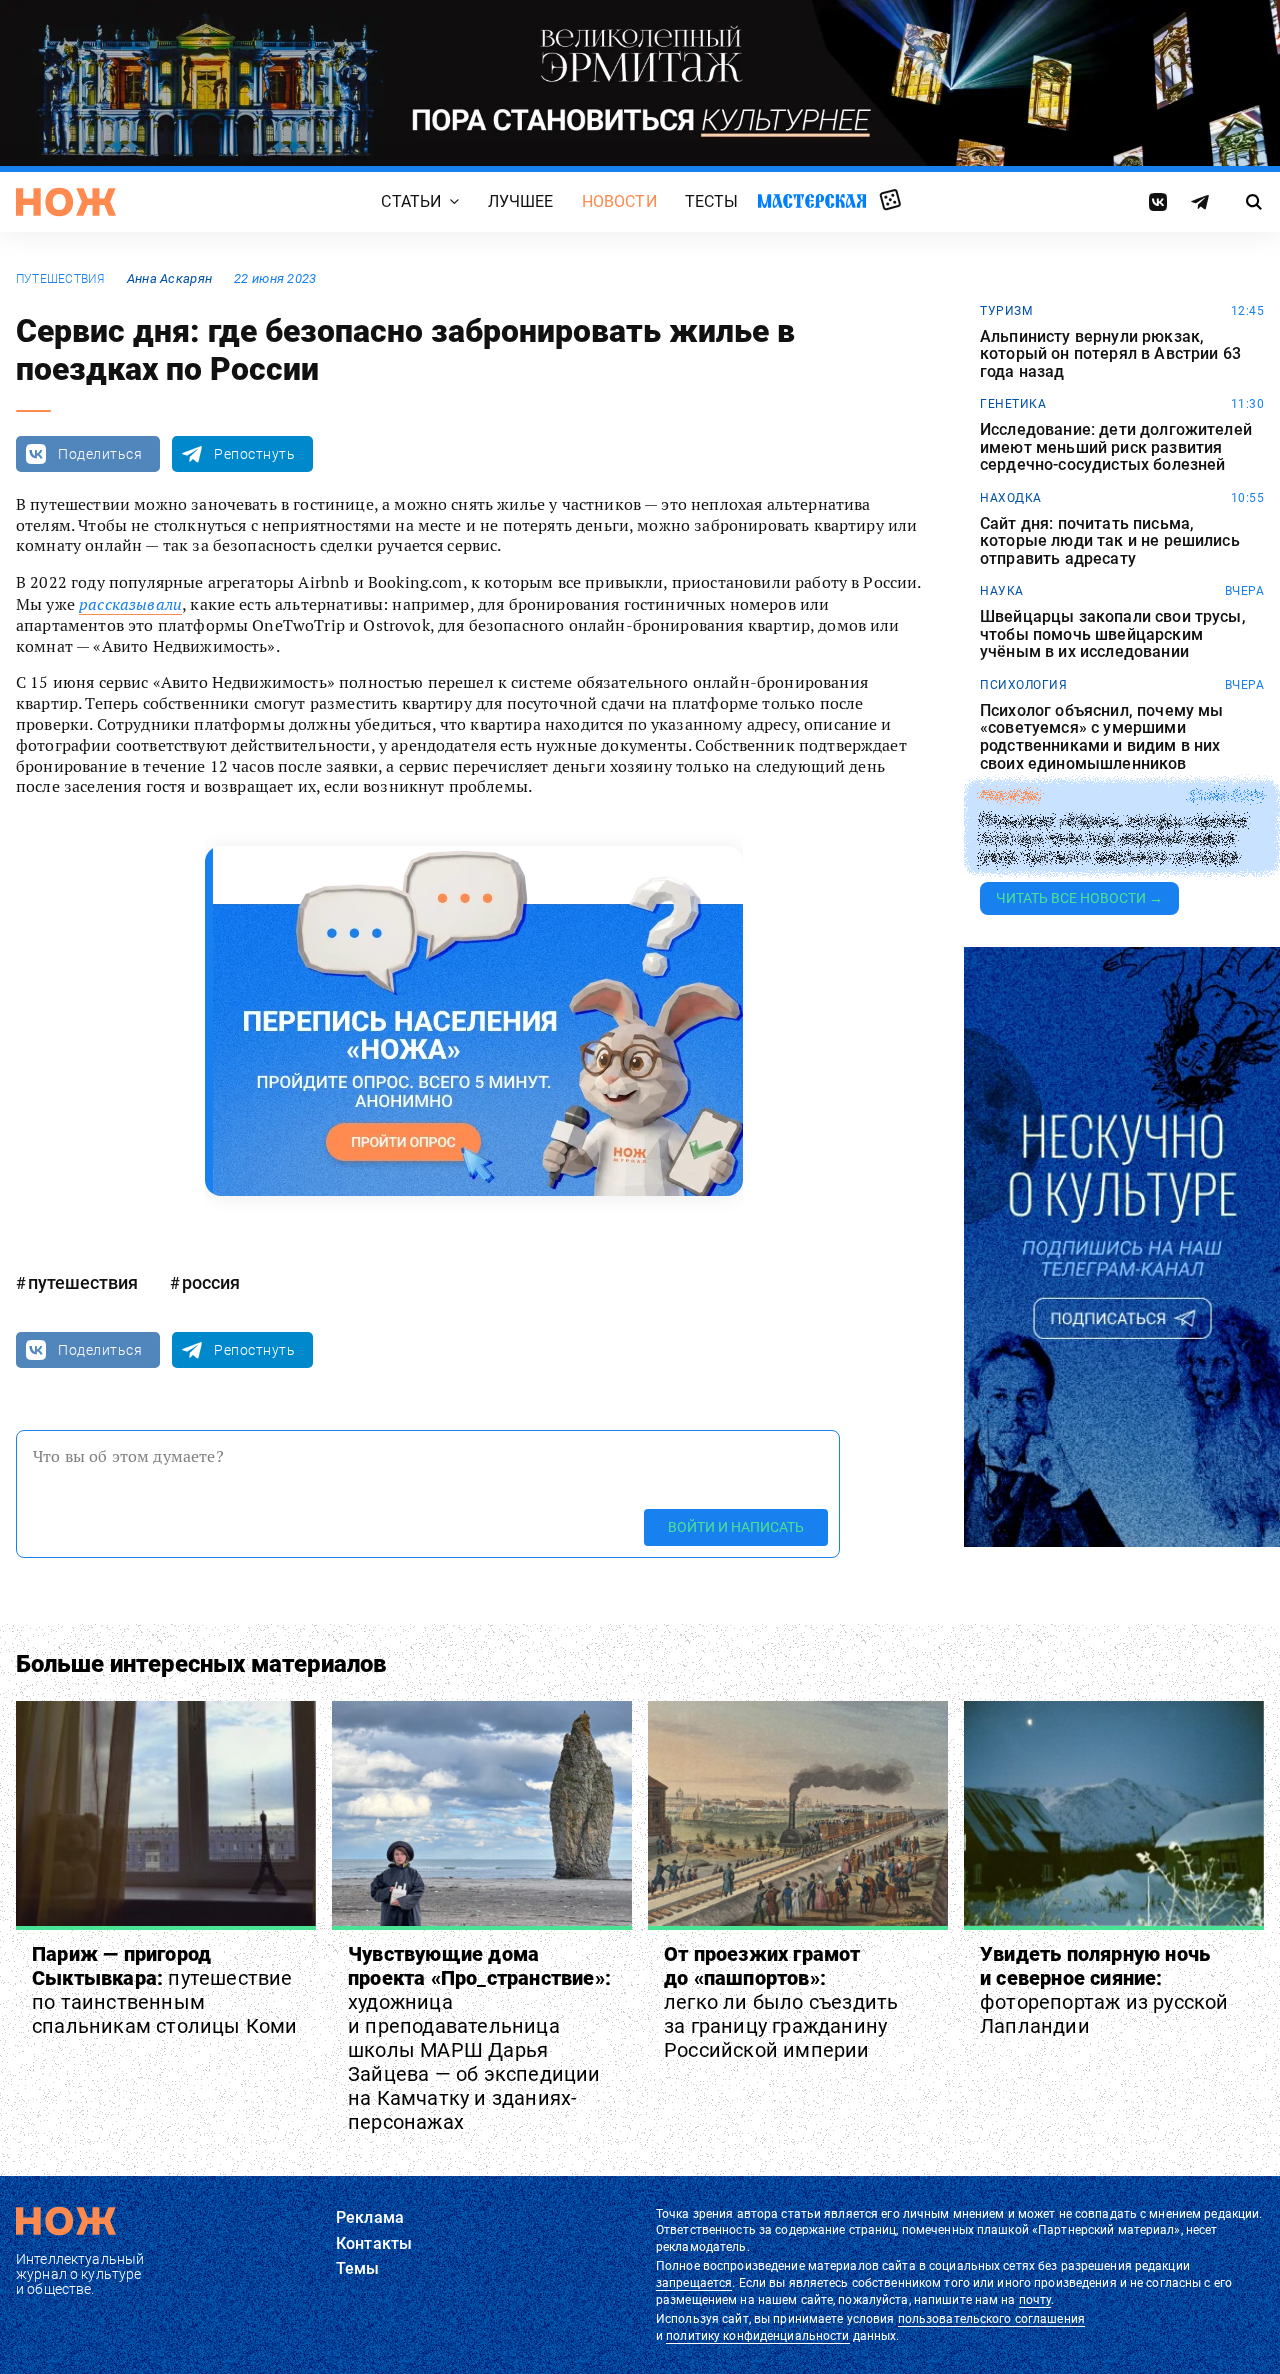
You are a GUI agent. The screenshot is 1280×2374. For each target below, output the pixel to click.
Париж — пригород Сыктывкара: (165, 1990)
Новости (619, 201)
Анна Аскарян (169, 278)
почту (1035, 2300)
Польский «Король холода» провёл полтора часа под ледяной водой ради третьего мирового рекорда (1114, 839)
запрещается (694, 2283)
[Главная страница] (66, 202)
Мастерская (812, 200)
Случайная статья (890, 201)
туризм (1006, 311)
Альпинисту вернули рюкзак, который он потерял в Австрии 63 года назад (1110, 354)
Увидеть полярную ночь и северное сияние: (1104, 1990)
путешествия (60, 279)
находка (1011, 498)
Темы (358, 2268)
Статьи (411, 201)
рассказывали (130, 604)
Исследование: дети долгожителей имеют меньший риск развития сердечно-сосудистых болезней (1116, 447)
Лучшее (521, 201)
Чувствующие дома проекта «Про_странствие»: (479, 2038)
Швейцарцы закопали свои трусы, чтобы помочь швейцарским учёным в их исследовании (1113, 634)
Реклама (370, 2217)
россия (211, 1282)
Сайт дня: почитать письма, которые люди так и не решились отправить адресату (1110, 541)
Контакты (374, 2243)
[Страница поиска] (1254, 202)
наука (1002, 591)
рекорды (1010, 796)
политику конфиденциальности (757, 2336)
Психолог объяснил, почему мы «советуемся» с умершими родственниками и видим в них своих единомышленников (1101, 737)
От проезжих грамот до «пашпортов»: (781, 2002)
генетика (1013, 404)
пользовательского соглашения (991, 2319)
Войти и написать (736, 1527)
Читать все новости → (1079, 898)
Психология (1023, 685)
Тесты (712, 201)
